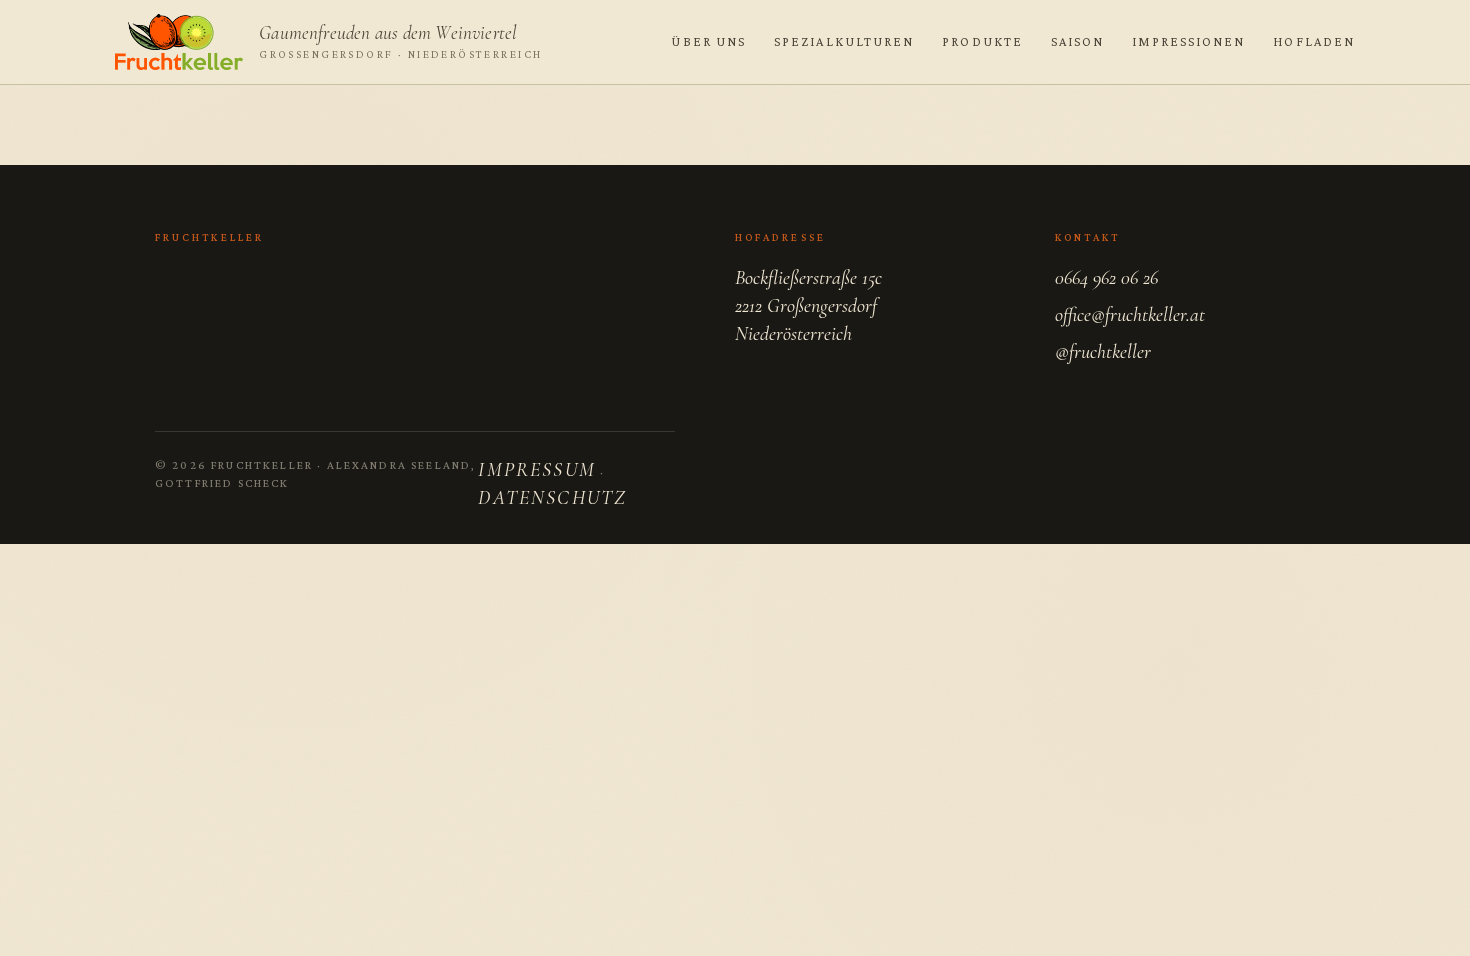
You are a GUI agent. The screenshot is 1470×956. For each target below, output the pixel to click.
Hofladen (1314, 41)
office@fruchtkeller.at (1130, 315)
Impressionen (1188, 41)
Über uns (708, 41)
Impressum (536, 470)
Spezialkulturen (844, 41)
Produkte (982, 41)
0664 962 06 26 (1106, 278)
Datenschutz (552, 498)
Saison (1077, 41)
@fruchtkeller (1103, 352)
